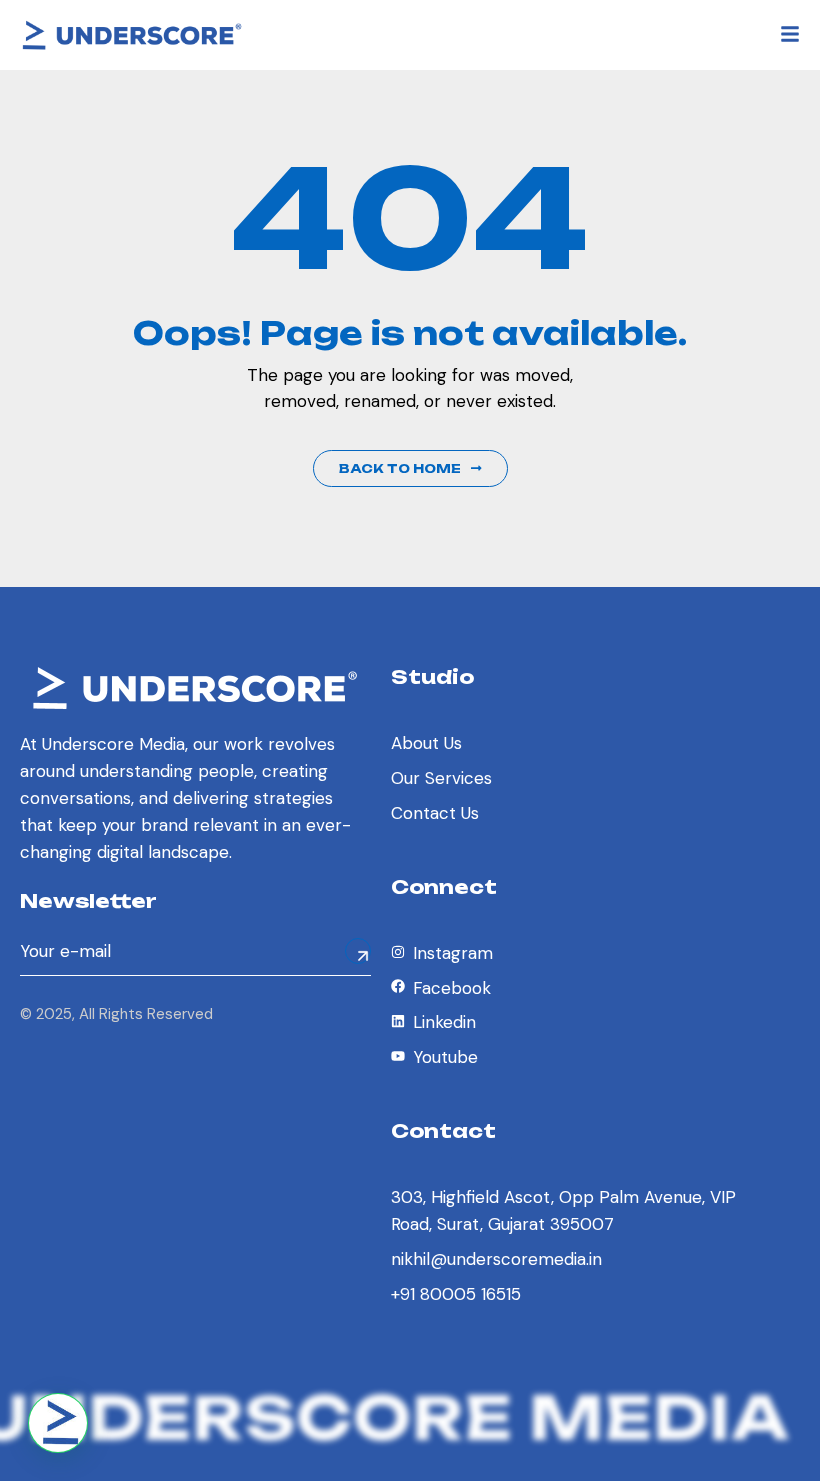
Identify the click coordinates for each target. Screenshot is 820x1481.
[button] (58, 1423)
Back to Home (400, 468)
